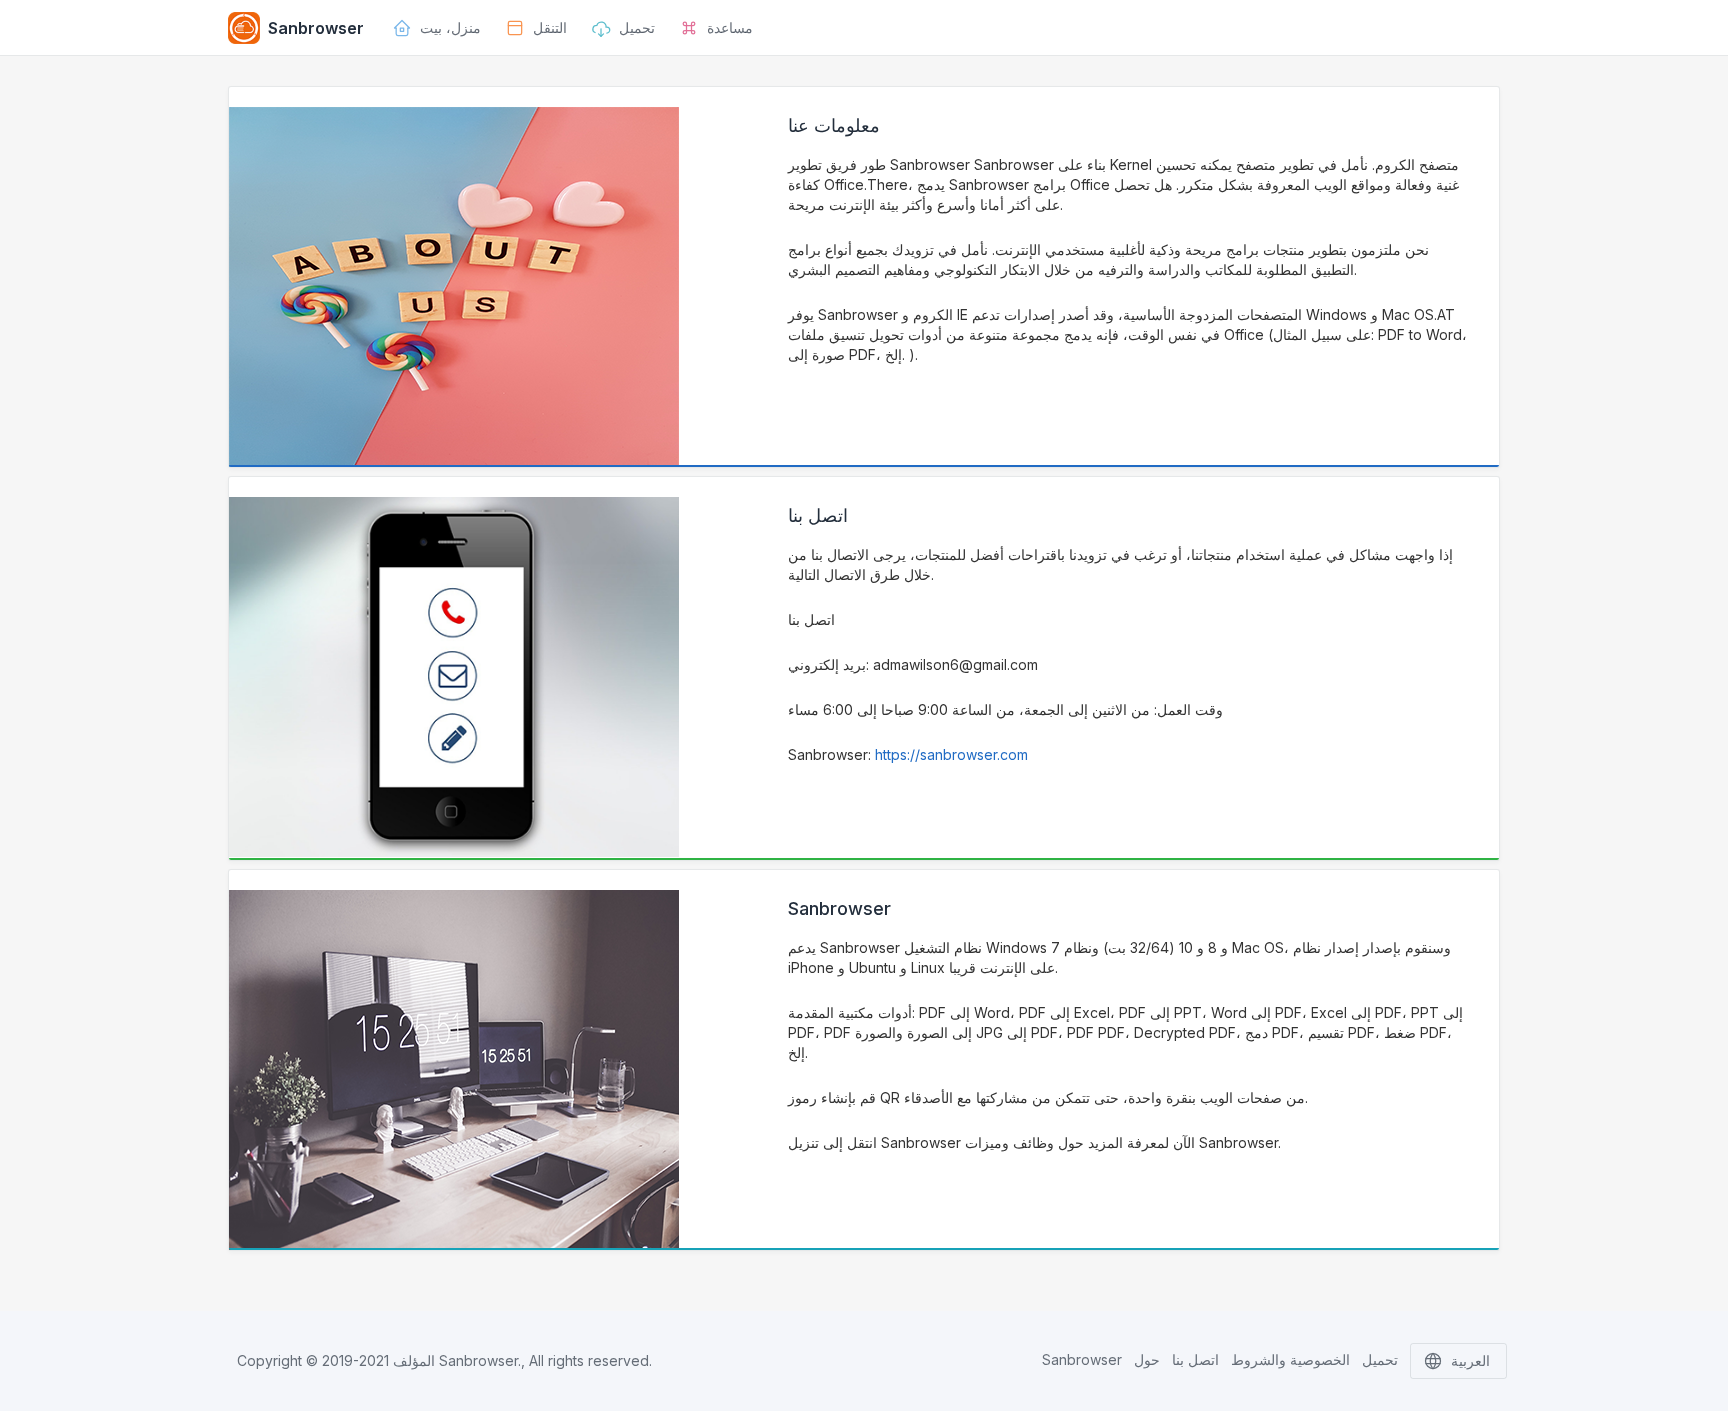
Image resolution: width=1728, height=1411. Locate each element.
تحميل (1380, 1359)
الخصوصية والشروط (1290, 1359)
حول (1147, 1359)
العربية (1470, 1360)
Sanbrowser (1082, 1359)
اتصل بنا (1195, 1359)
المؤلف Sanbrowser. (457, 1360)
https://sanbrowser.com (951, 754)
